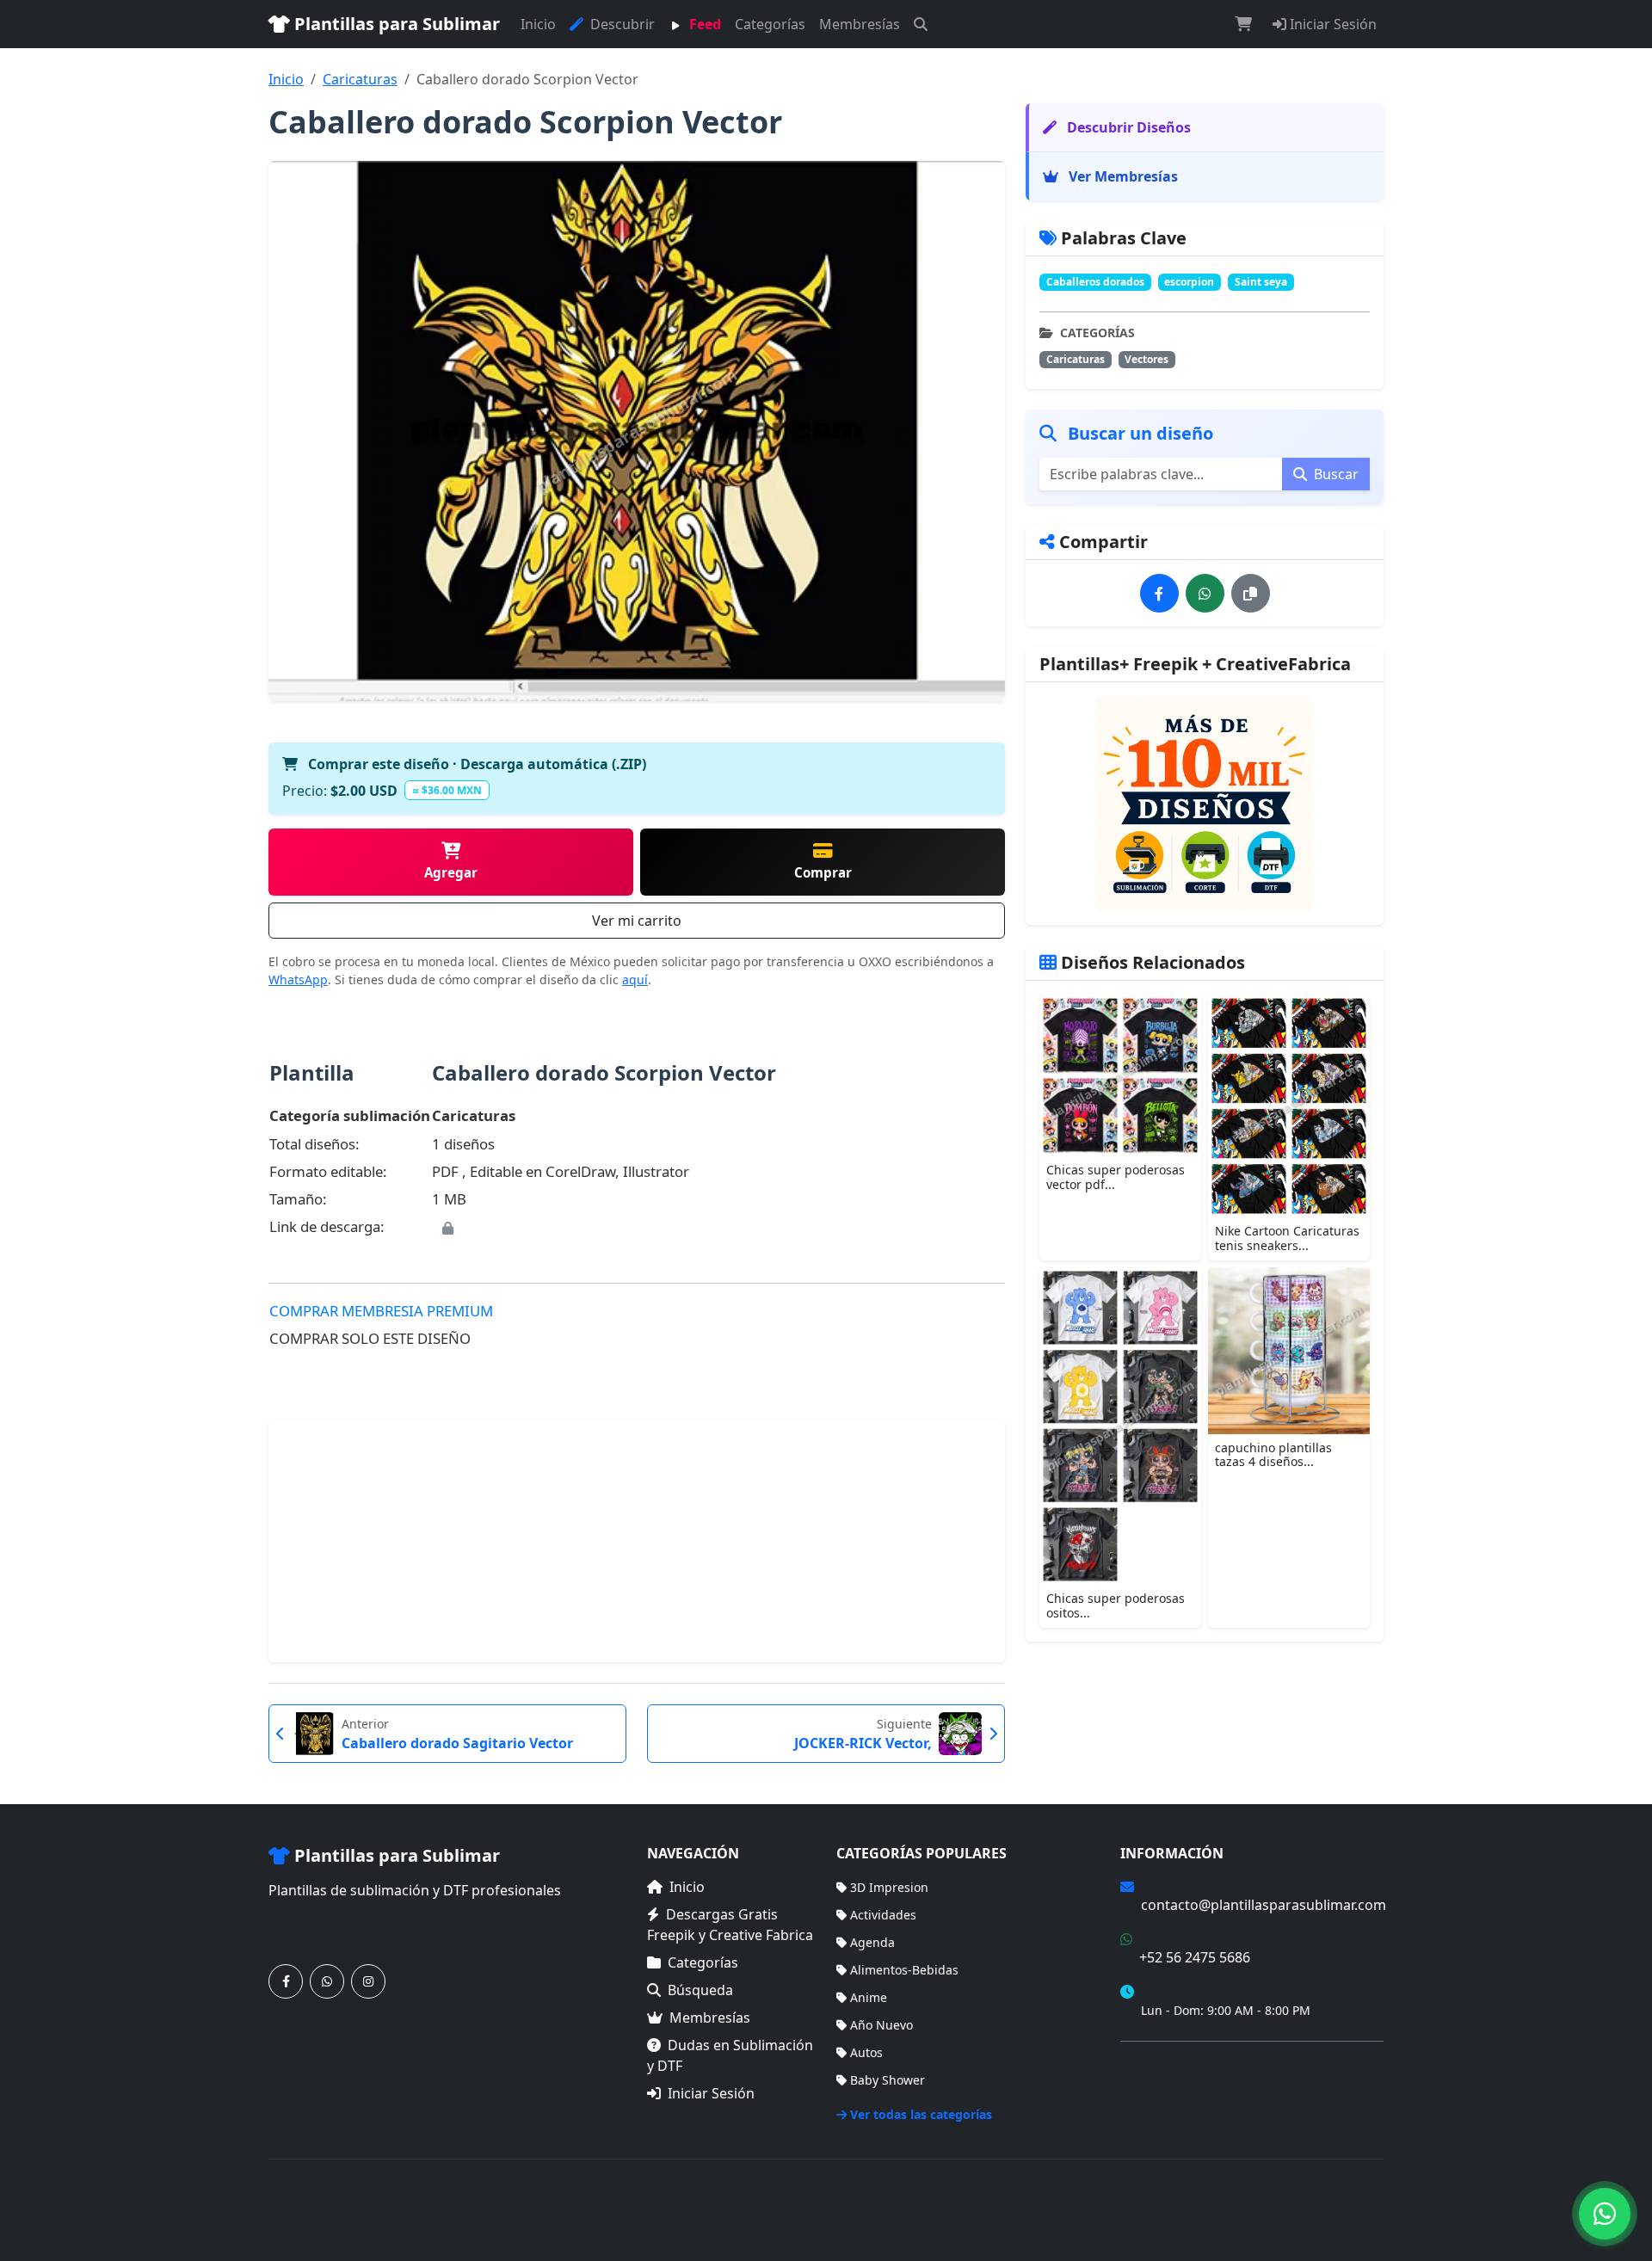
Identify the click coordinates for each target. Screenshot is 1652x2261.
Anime (869, 1997)
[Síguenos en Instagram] (368, 1981)
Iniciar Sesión (1331, 24)
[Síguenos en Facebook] (286, 1981)
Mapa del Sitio (1162, 2089)
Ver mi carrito (637, 921)
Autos (866, 2052)
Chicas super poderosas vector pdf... (1116, 1177)
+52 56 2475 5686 (1195, 1957)
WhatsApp (298, 980)
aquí (635, 980)
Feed (703, 24)
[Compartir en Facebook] (1159, 593)
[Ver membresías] (1205, 804)
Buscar (1335, 474)
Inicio (538, 24)
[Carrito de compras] (1243, 24)
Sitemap (1360, 2199)
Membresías (860, 24)
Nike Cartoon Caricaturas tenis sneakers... (1287, 1238)
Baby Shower (888, 2080)
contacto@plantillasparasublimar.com (1264, 1905)
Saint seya (1261, 282)
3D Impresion (889, 1887)
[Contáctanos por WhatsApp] (327, 1981)
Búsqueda (700, 1990)
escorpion (1189, 282)
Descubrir (621, 24)
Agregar (451, 872)
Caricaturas (360, 79)
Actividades (883, 1915)
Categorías (770, 24)
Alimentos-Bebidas (904, 1970)
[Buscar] (921, 24)
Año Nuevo (881, 2025)
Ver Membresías (1122, 176)
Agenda (872, 1942)
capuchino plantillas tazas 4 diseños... (1273, 1455)
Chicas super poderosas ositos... (1116, 1605)
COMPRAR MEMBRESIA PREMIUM (381, 1311)
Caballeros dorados (1095, 282)
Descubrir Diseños (1127, 127)
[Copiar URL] (1251, 593)
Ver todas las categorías (921, 2114)
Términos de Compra (1180, 2064)
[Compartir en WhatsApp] (1205, 593)
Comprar (823, 872)
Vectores (1147, 359)
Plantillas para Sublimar (395, 24)
